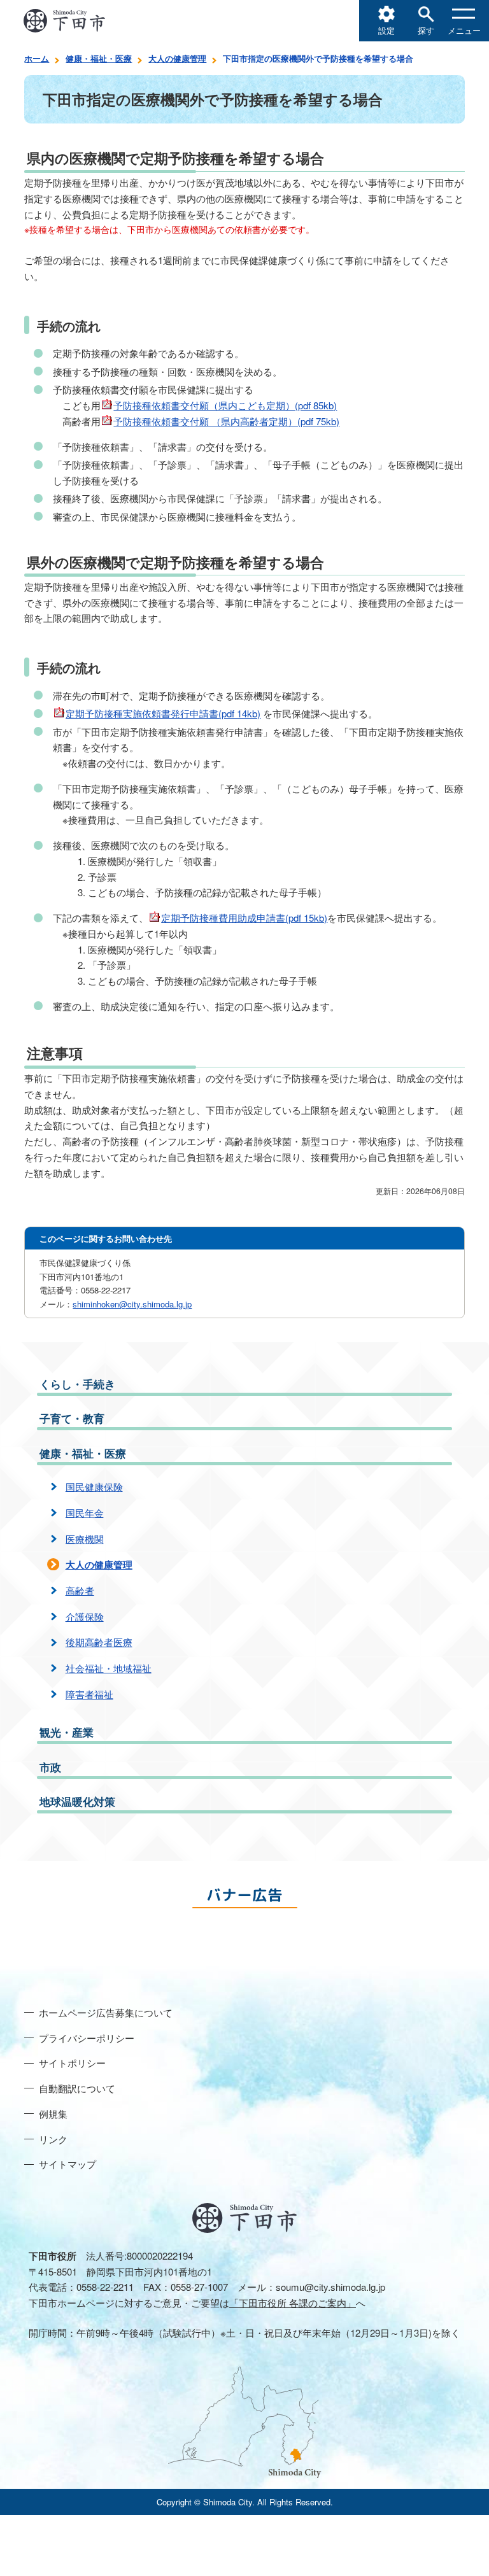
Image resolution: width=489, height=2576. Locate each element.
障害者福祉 (89, 1694)
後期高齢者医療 (99, 1642)
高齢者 (80, 1590)
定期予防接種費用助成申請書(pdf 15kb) (244, 918)
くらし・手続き (77, 1384)
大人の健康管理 (177, 58)
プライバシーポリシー (87, 2038)
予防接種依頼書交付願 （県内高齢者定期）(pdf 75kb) (226, 421)
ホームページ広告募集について (106, 2012)
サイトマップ (67, 2164)
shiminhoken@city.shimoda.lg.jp (132, 1304)
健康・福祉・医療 (99, 58)
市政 (50, 1767)
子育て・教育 (72, 1418)
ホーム (37, 58)
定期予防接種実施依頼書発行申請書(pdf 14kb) (163, 713)
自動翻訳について (77, 2088)
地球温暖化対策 (77, 1801)
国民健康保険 (94, 1487)
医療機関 (85, 1539)
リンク (53, 2139)
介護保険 (85, 1616)
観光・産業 (67, 1732)
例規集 (53, 2114)
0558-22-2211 (105, 2287)
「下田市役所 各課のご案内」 (293, 2303)
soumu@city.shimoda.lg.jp (330, 2287)
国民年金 (85, 1513)
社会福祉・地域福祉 (109, 1668)
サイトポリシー (72, 2063)
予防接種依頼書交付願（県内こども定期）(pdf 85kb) (225, 405)
